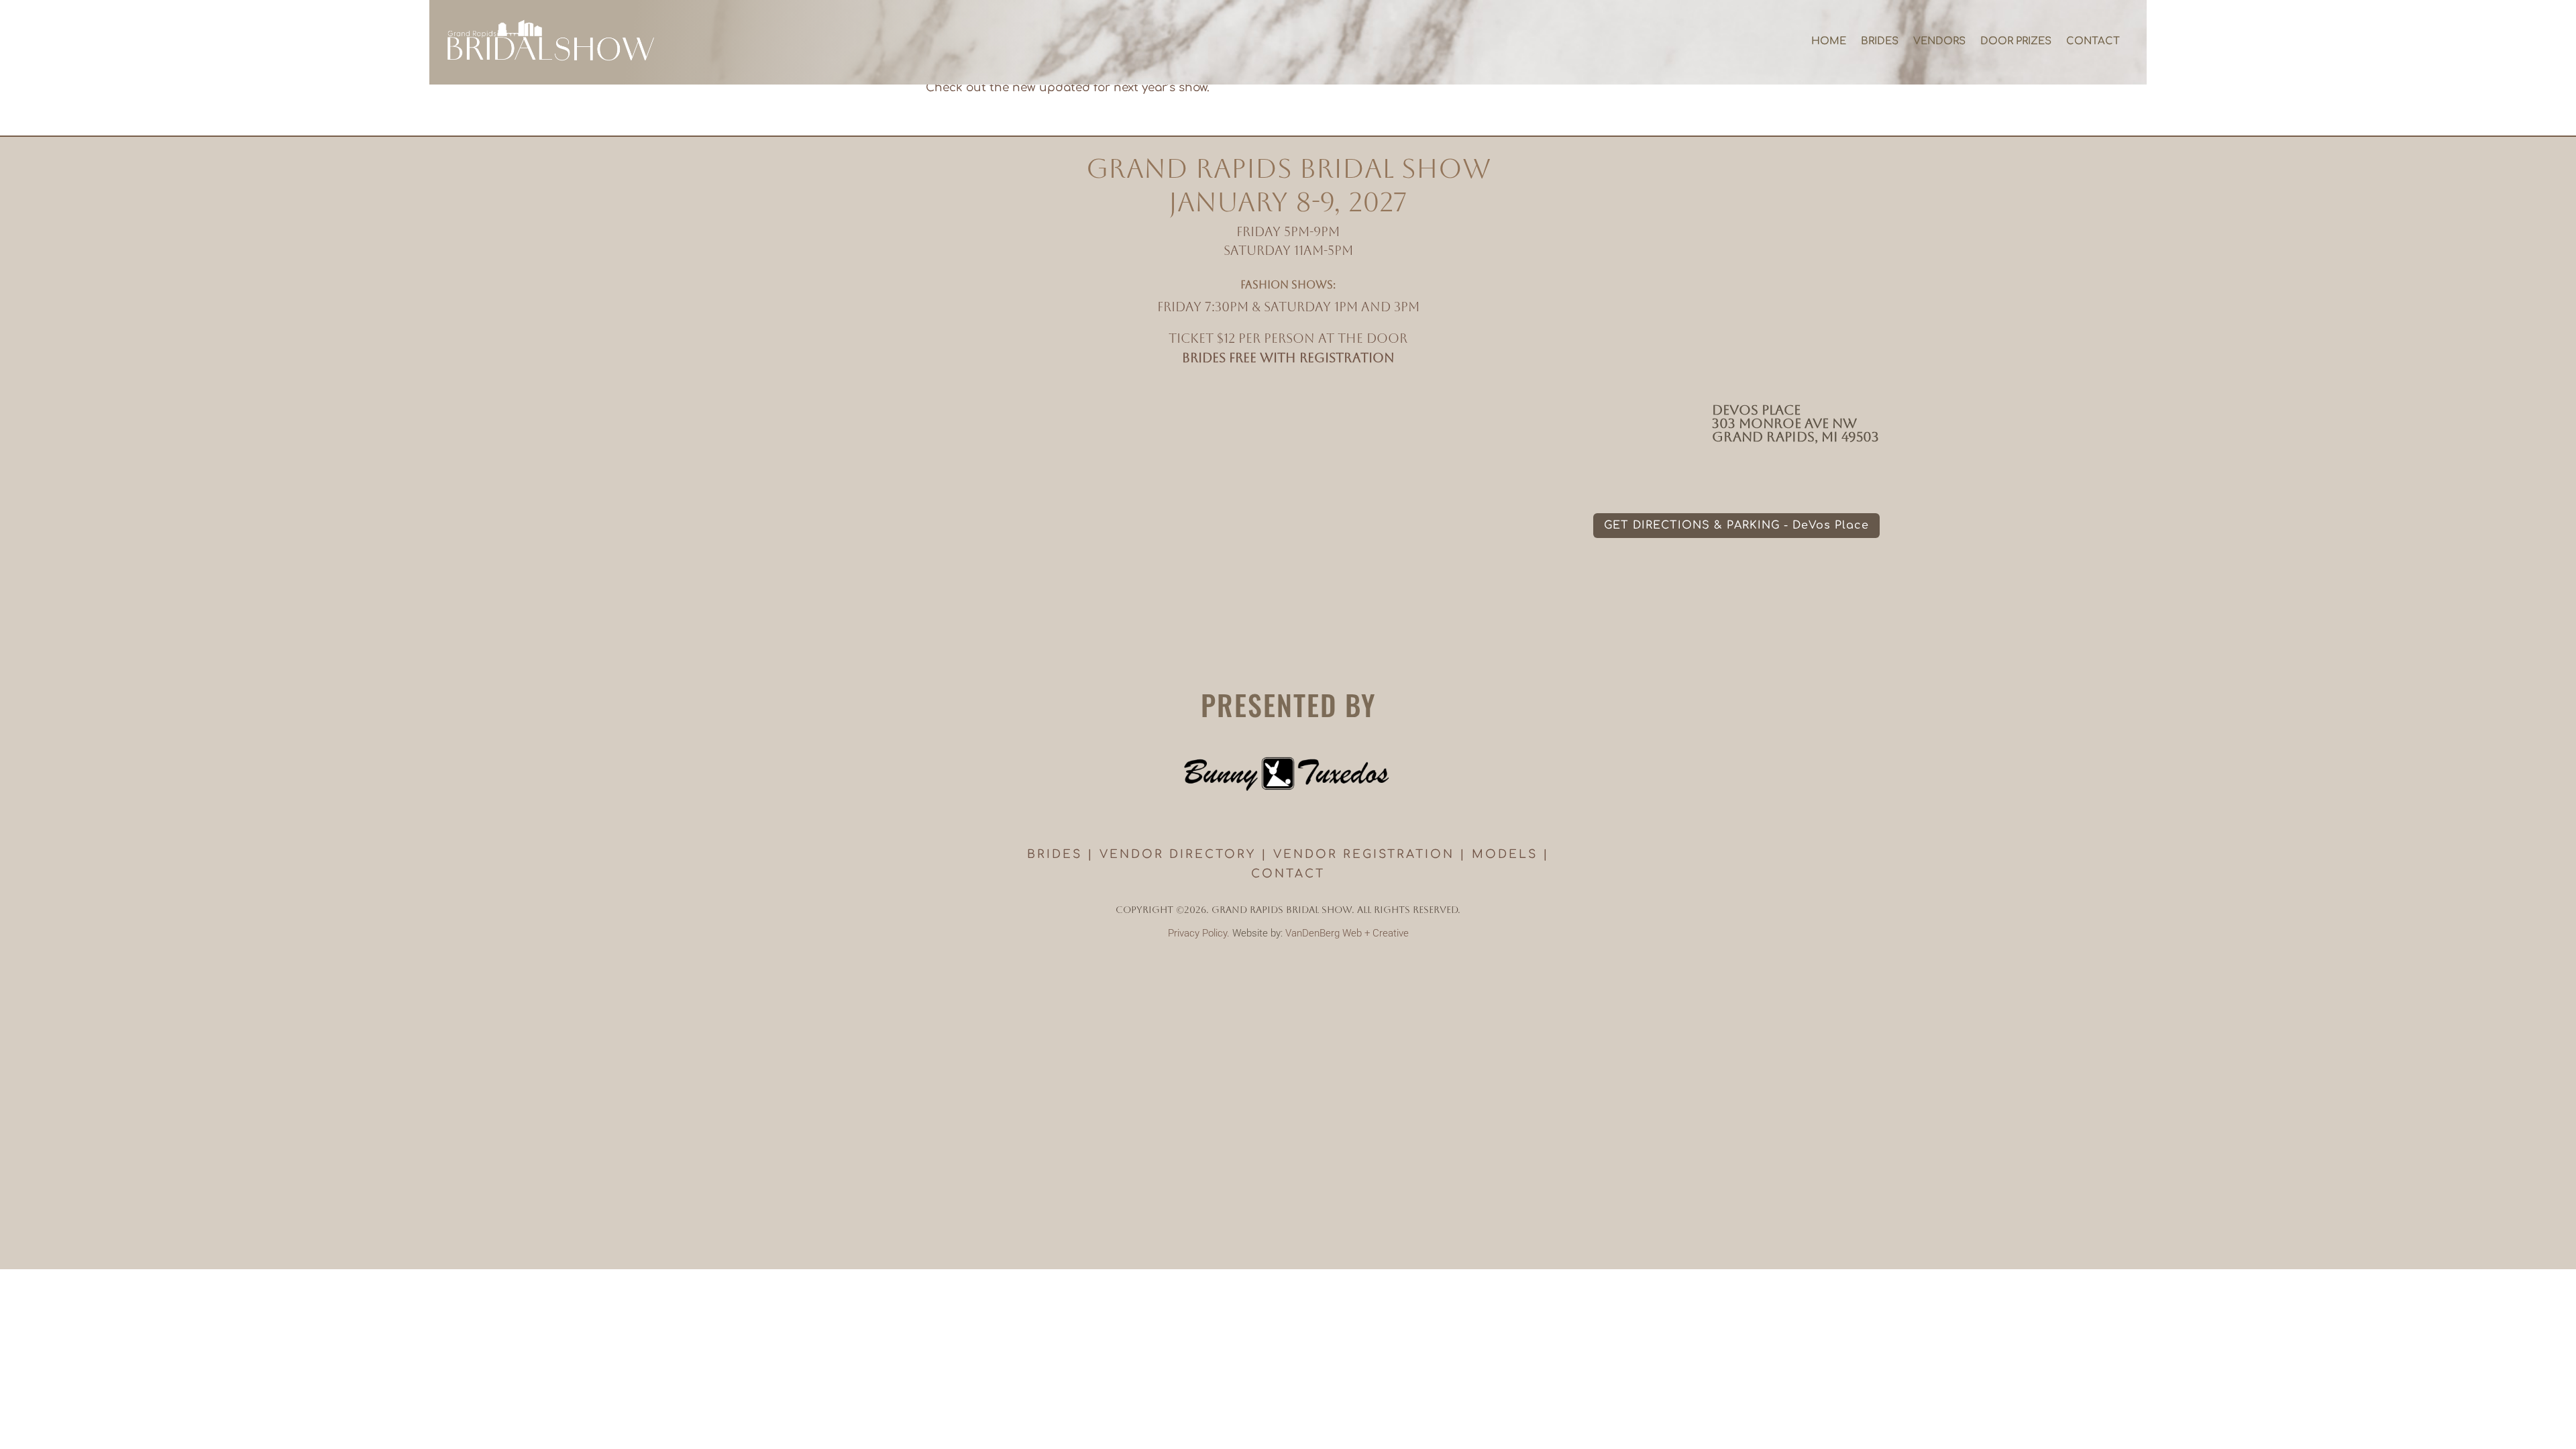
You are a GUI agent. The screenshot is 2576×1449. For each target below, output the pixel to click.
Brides (1880, 41)
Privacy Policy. (1199, 933)
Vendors (1939, 41)
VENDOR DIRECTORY (1178, 854)
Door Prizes (2016, 41)
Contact (2093, 41)
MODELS (1505, 854)
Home (1829, 41)
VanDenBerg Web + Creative (1347, 933)
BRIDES (1055, 854)
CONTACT (1288, 874)
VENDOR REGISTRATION (1364, 854)
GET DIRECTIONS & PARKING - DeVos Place (1736, 525)
